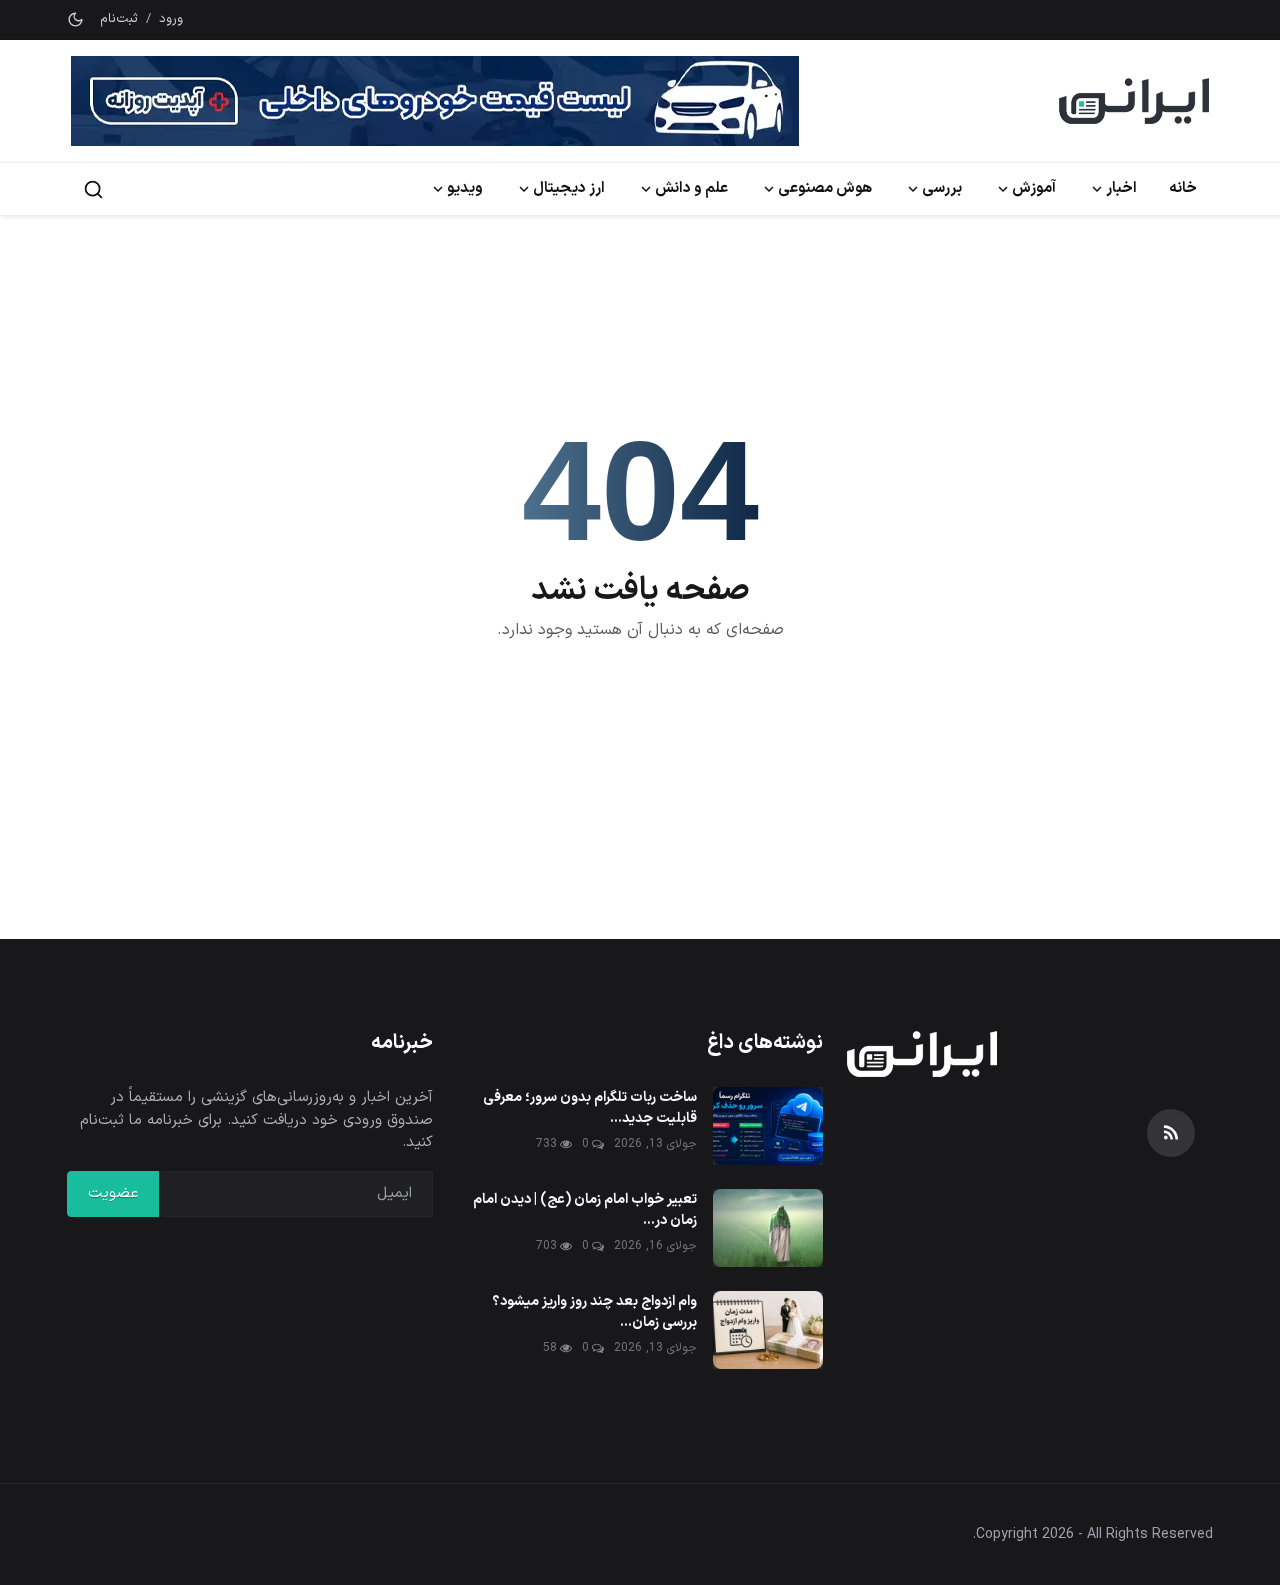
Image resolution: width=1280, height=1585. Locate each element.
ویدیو (465, 188)
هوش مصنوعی (825, 188)
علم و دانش (691, 188)
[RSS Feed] (1171, 1133)
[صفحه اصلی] (1134, 101)
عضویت (113, 1193)
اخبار (1121, 188)
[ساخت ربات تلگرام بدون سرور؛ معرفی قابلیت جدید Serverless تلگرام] (768, 1126)
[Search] (93, 189)
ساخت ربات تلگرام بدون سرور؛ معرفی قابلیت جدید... (590, 1108)
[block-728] (435, 101)
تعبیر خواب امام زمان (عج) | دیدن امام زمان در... (585, 1210)
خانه (1183, 188)
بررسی (942, 188)
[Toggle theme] (75, 19)
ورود (171, 19)
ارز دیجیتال (569, 188)
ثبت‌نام (119, 19)
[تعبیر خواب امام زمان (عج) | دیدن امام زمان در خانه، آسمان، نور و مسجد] (768, 1228)
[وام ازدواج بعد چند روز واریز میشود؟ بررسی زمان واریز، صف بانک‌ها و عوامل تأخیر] (768, 1330)
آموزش (1034, 188)
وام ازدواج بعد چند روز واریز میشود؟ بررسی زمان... (594, 1312)
